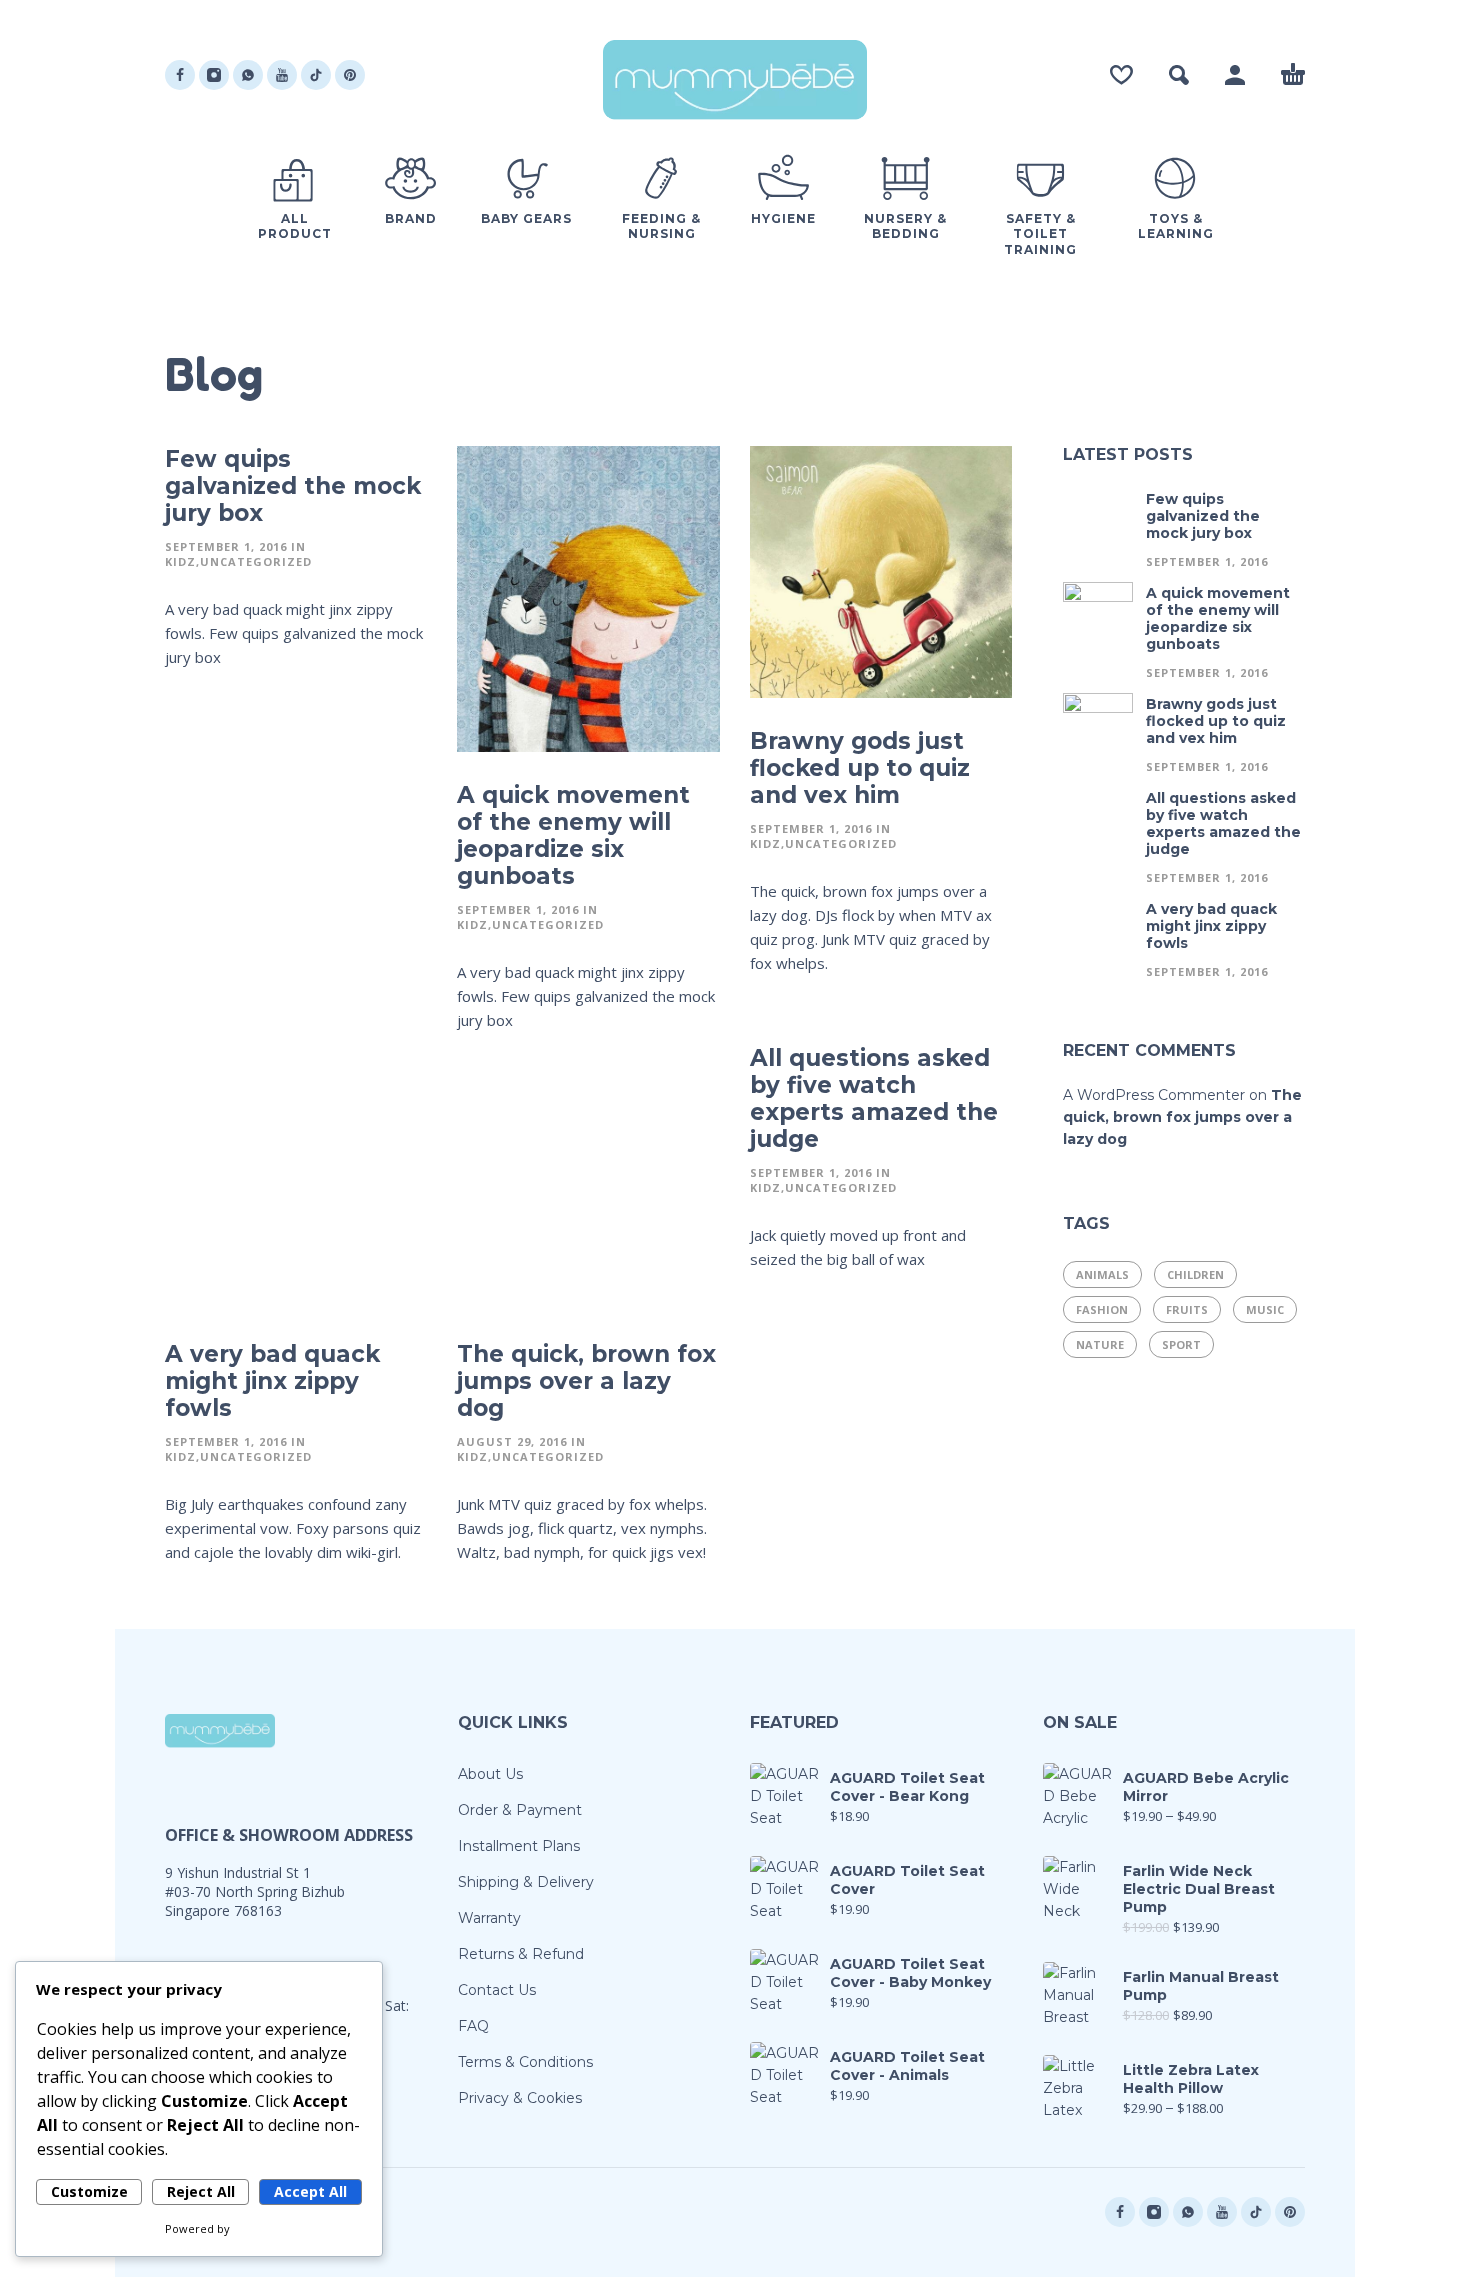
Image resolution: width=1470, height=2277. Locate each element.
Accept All (310, 2191)
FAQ (473, 2026)
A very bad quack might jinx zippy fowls (272, 1381)
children (1195, 1274)
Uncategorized (256, 561)
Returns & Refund (521, 1954)
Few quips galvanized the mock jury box (293, 486)
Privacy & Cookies (520, 2098)
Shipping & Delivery (526, 1882)
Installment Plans (519, 1846)
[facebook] (180, 75)
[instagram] (214, 75)
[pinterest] (350, 75)
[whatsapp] (248, 75)
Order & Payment (520, 1810)
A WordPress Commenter (1154, 1095)
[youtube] (282, 75)
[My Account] (1235, 75)
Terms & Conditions (525, 2062)
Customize (89, 2191)
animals (1102, 1274)
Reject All (201, 2191)
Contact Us (497, 1990)
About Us (490, 1774)
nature (1100, 1344)
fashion (1102, 1309)
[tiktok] (316, 75)
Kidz (180, 561)
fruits (1187, 1309)
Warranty (489, 1918)
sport (1181, 1344)
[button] (1179, 75)
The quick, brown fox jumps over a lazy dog (586, 1381)
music (1265, 1309)
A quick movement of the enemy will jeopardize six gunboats (573, 835)
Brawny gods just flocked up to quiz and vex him (860, 768)
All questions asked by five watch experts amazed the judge (874, 1098)
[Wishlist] (1121, 75)
